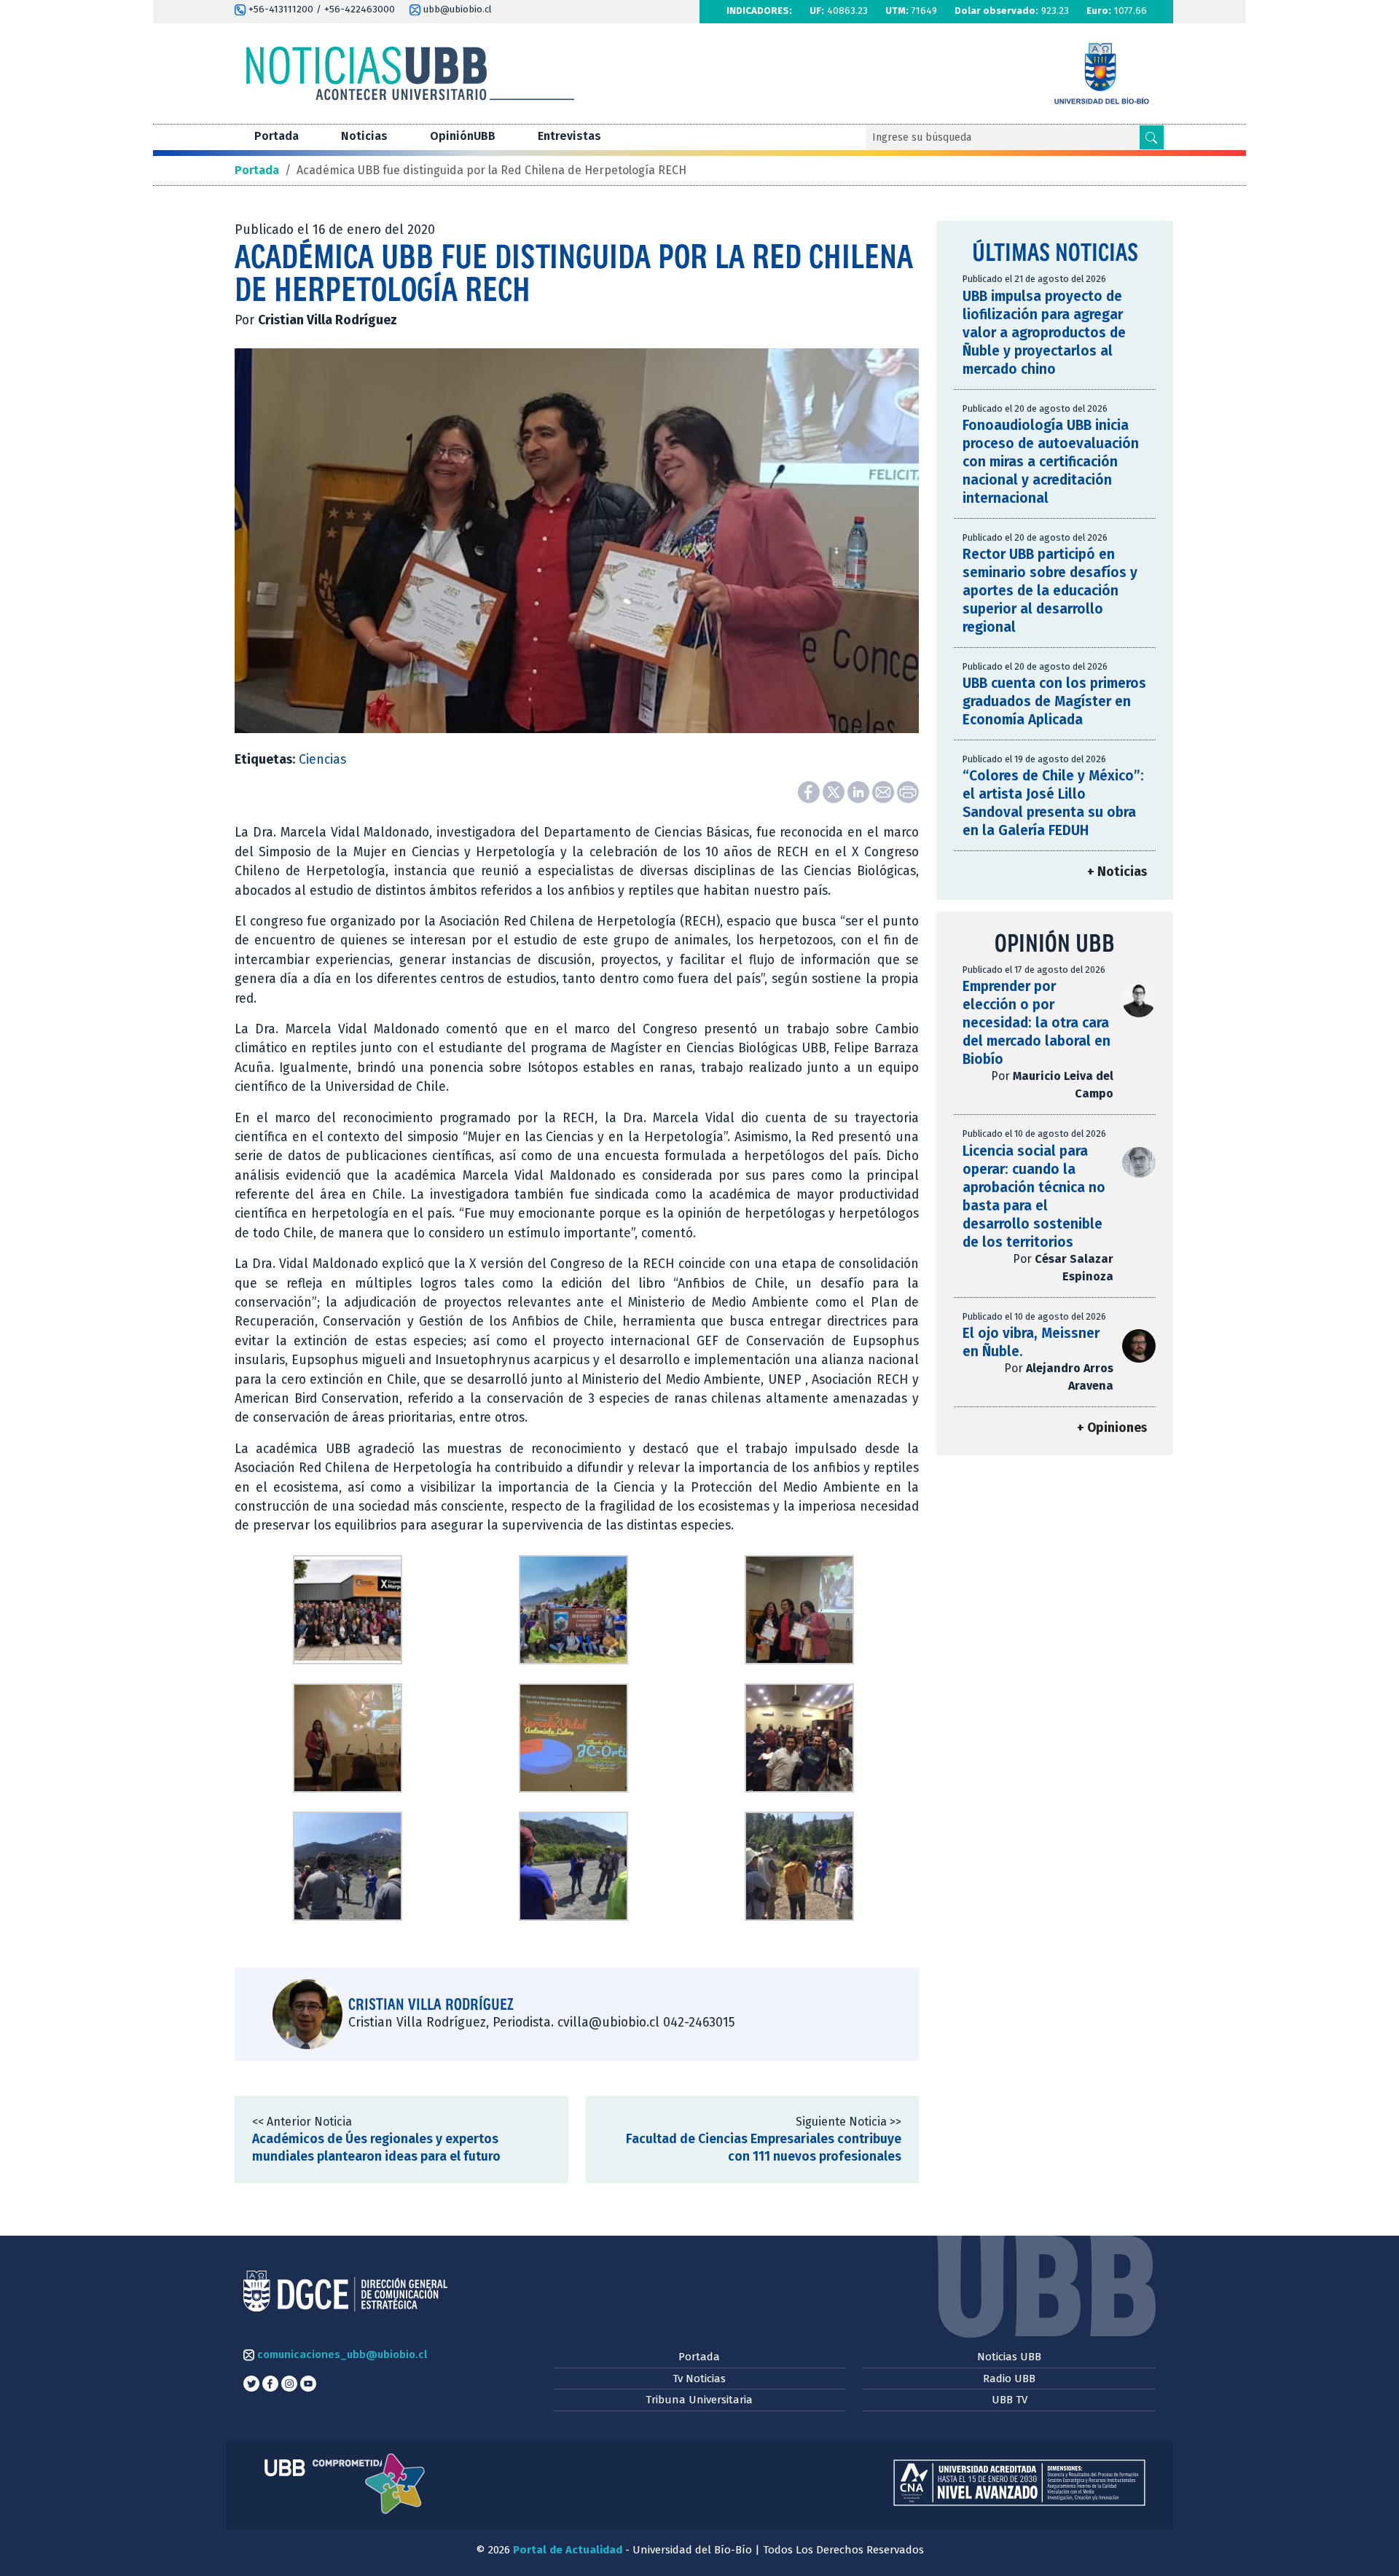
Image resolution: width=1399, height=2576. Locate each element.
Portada (277, 136)
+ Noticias (1117, 872)
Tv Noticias (699, 2379)
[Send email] (885, 792)
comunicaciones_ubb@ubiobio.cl (341, 2354)
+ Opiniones (1112, 1428)
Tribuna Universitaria (699, 2400)
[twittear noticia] (835, 792)
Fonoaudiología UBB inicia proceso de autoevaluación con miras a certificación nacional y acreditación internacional (1051, 462)
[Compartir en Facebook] (810, 792)
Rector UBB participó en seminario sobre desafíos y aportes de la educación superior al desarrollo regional (1050, 591)
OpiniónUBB (463, 136)
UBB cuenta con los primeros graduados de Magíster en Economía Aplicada (1054, 701)
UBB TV (1010, 2400)
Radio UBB (1009, 2379)
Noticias (364, 136)
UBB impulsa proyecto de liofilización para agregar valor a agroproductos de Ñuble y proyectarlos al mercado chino (1044, 333)
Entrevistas (569, 136)
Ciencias (322, 760)
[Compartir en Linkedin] (860, 792)
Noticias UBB (1009, 2357)
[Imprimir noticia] (908, 792)
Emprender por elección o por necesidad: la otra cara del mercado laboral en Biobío (1036, 1023)
